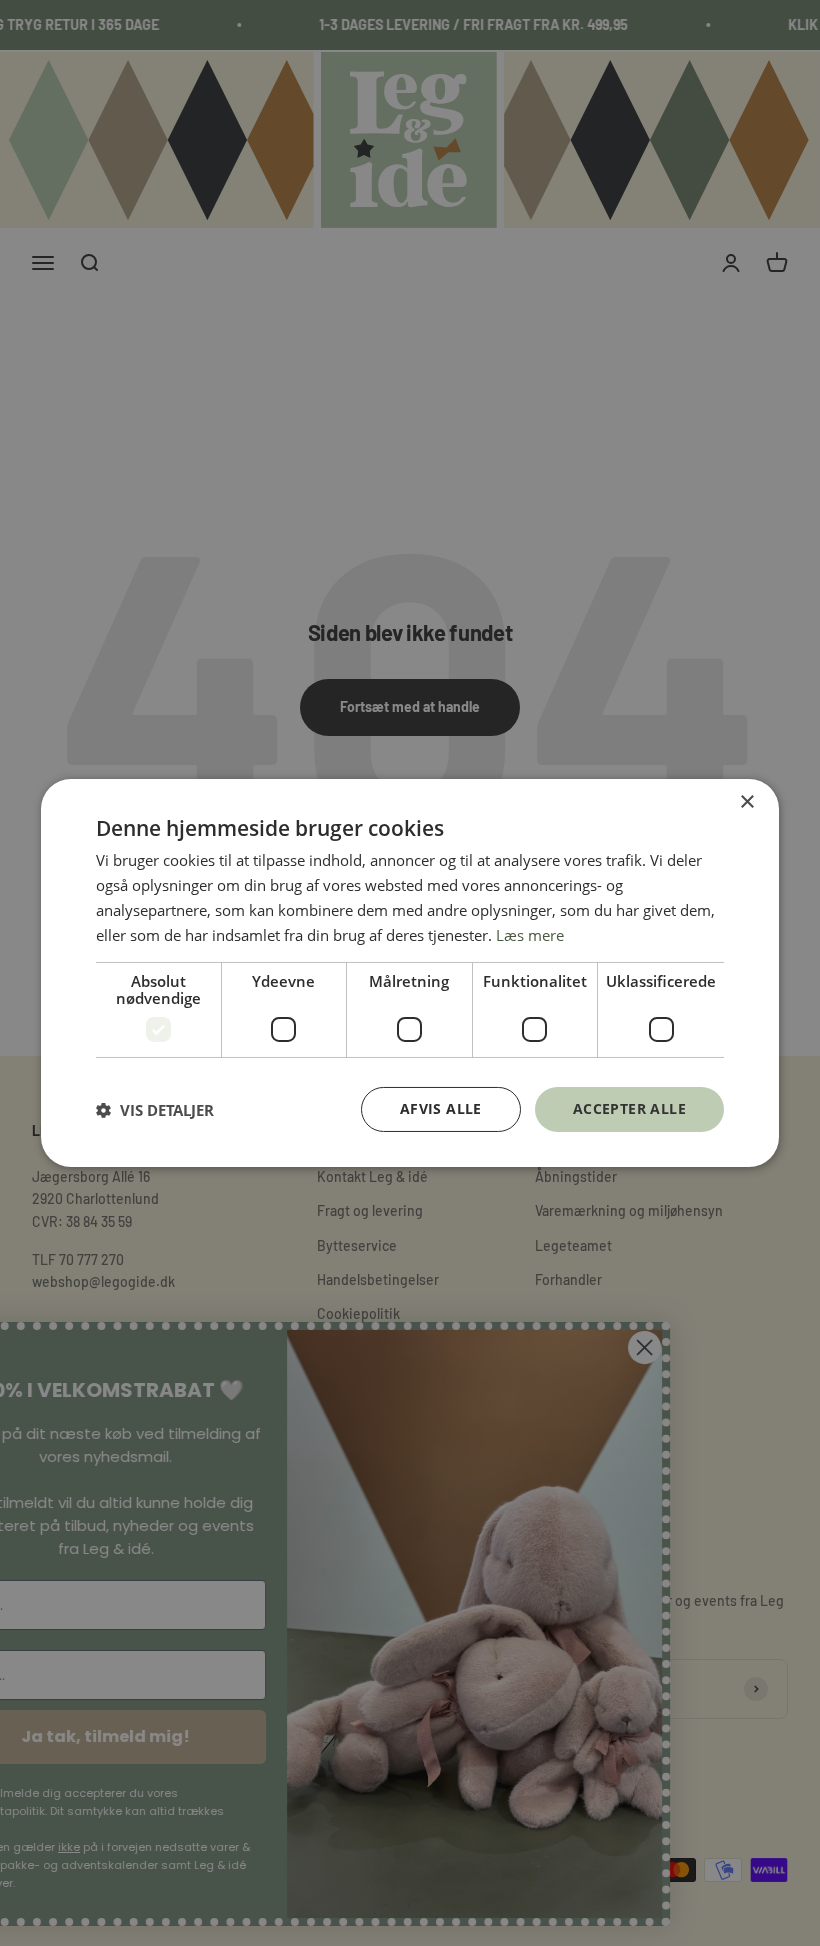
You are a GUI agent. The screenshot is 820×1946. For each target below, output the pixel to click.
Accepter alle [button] (629, 1108)
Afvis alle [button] (441, 1108)
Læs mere (530, 935)
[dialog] (410, 973)
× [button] (746, 802)
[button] (155, 1110)
